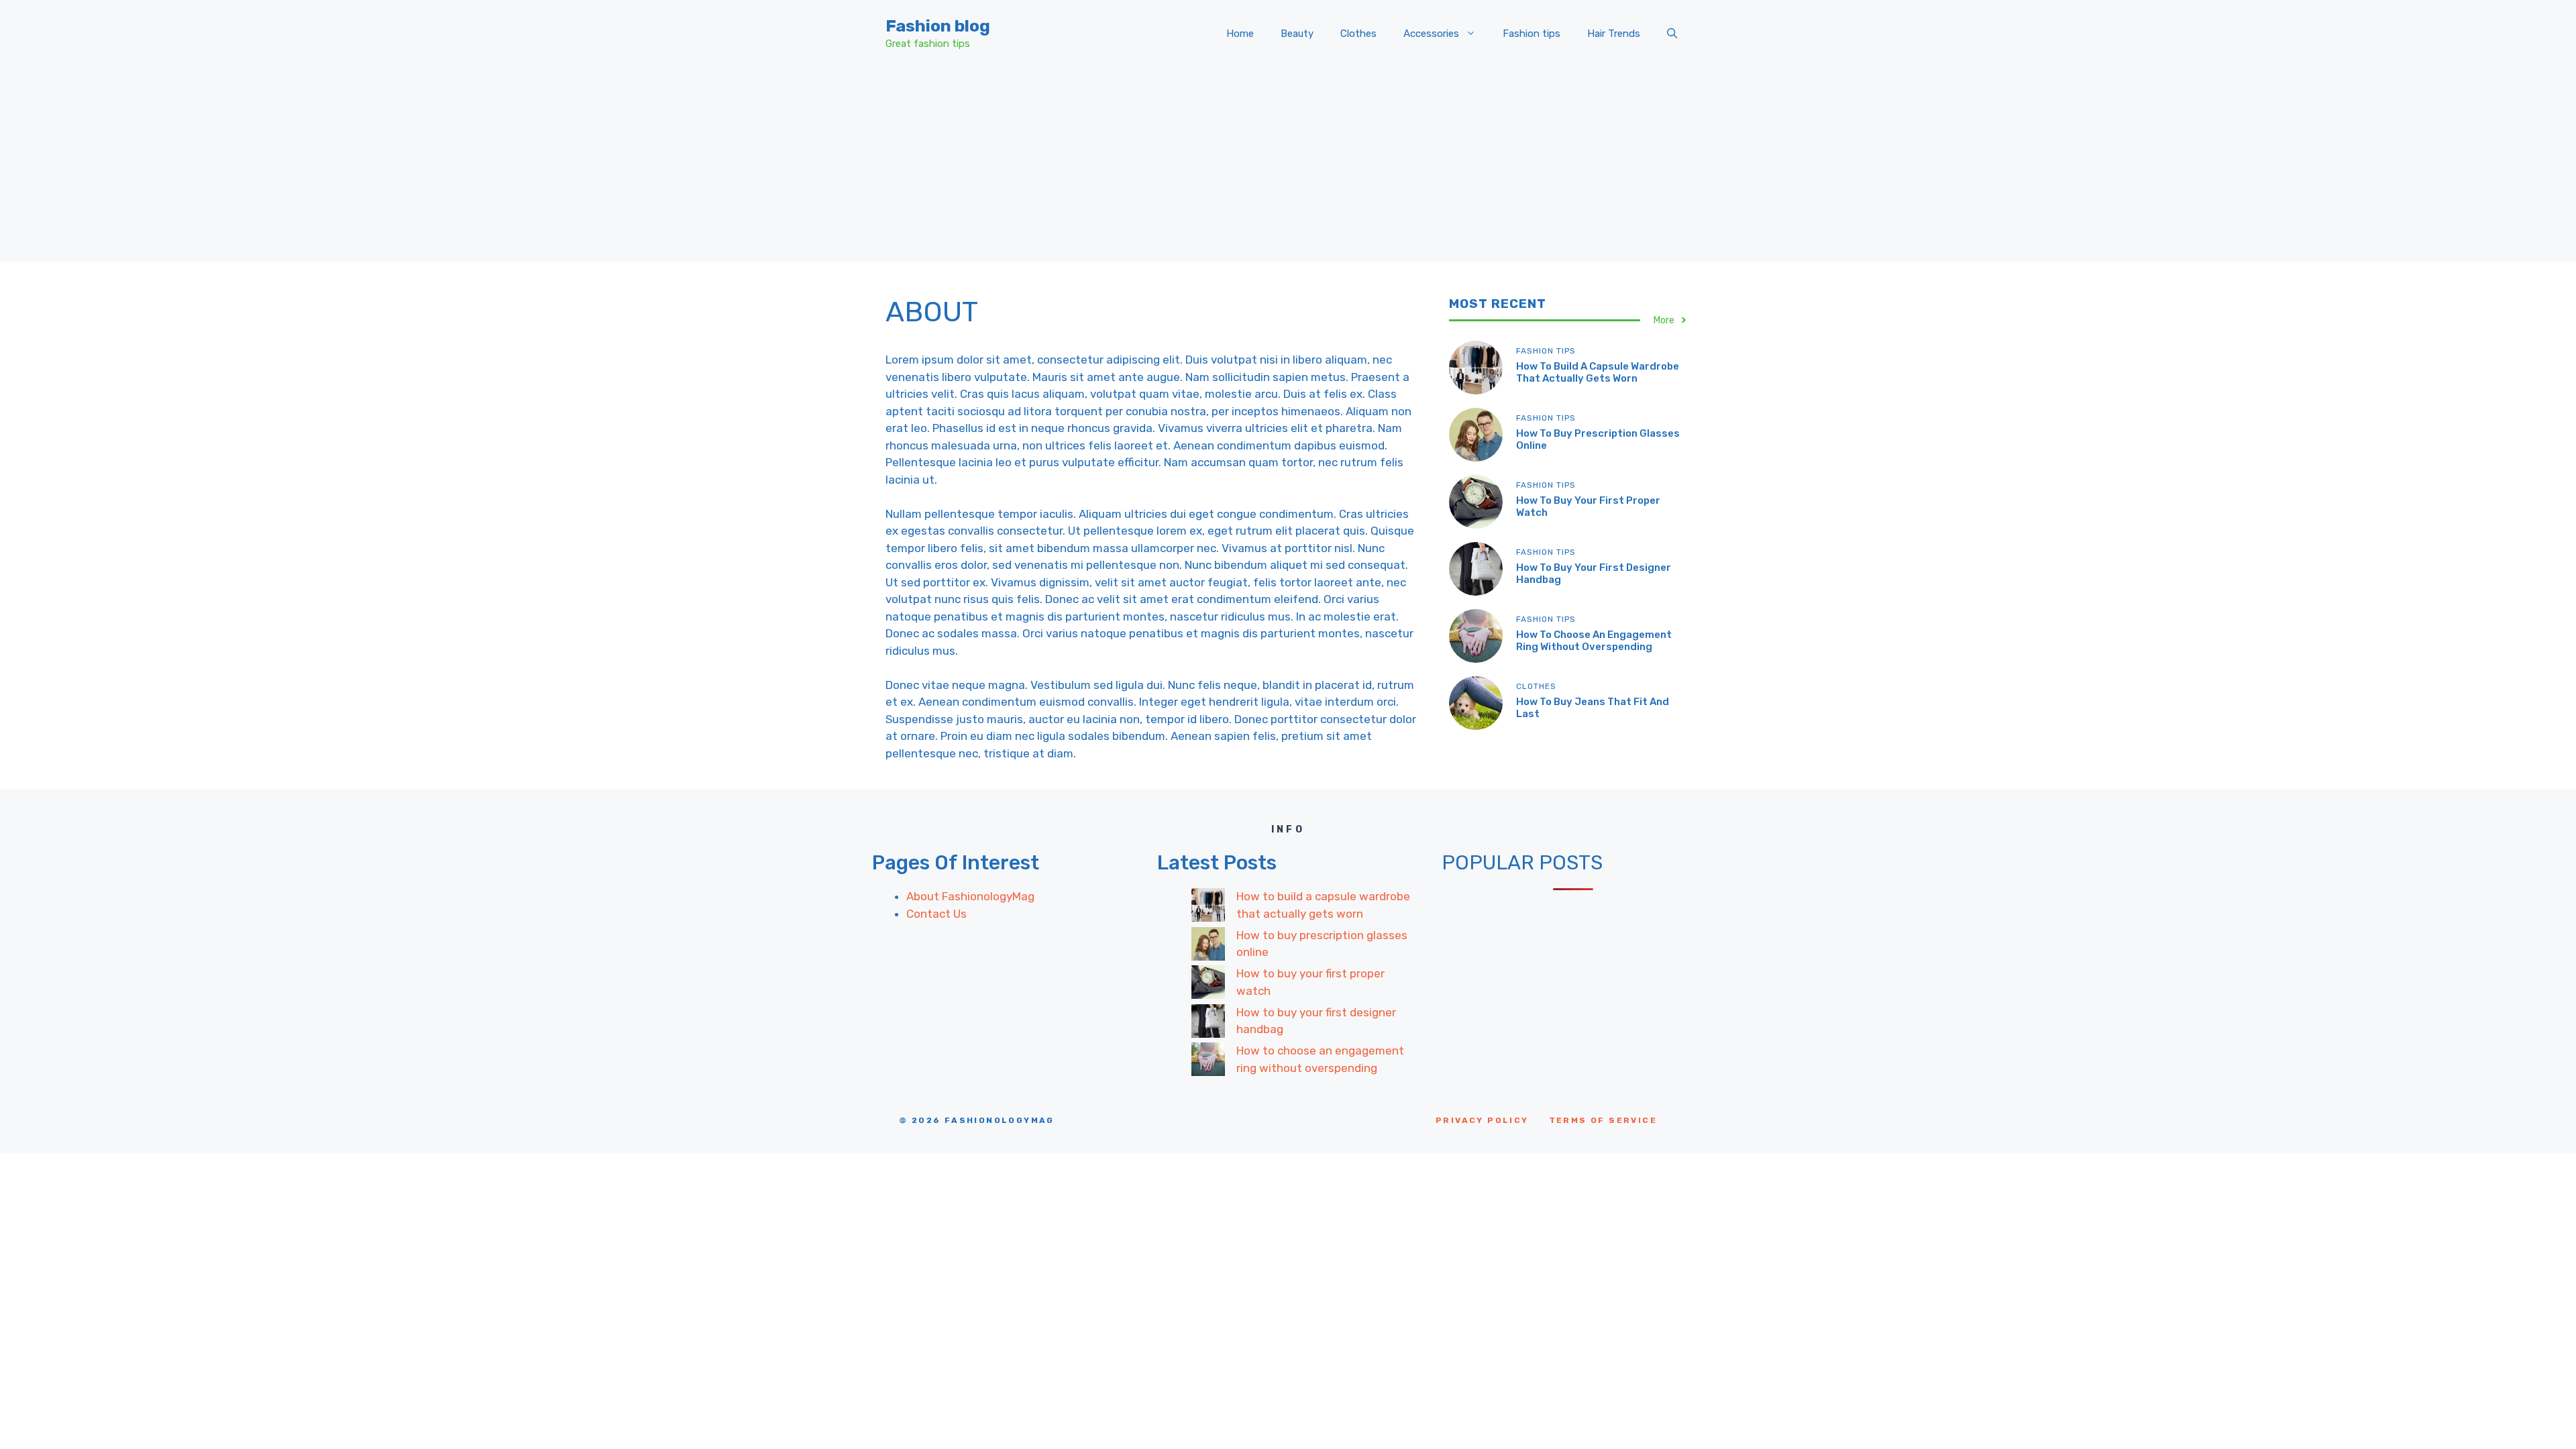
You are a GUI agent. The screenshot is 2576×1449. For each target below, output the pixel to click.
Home (1240, 34)
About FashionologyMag (970, 896)
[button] (1672, 34)
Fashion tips (1532, 34)
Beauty (1297, 34)
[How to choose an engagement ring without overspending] (1208, 1062)
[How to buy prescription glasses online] (1208, 947)
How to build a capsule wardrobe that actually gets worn (1598, 372)
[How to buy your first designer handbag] (1208, 1024)
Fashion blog (938, 26)
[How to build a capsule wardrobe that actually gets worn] (1208, 908)
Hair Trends (1614, 34)
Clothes (1358, 34)
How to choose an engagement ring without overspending (1594, 641)
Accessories (1431, 34)
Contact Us (936, 914)
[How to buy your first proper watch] (1208, 985)
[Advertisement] (1288, 168)
